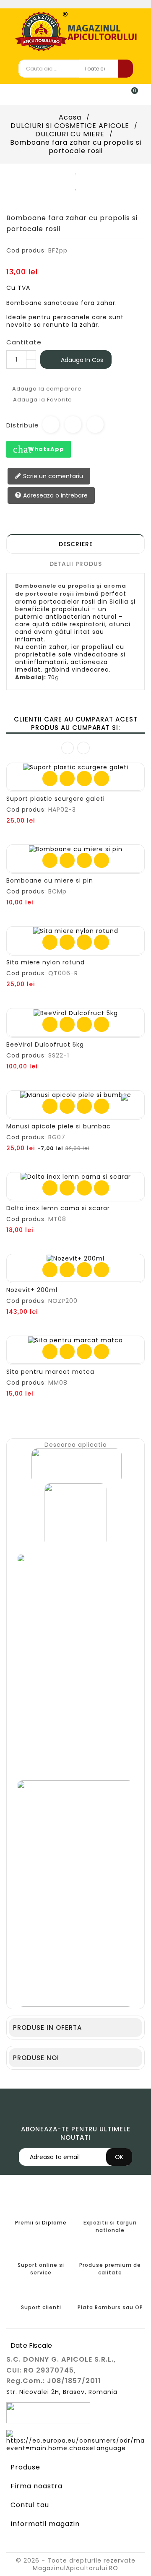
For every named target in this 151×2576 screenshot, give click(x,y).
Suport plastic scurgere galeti (56, 799)
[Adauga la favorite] (67, 779)
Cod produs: (26, 250)
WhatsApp (39, 449)
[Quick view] (102, 779)
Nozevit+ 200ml (32, 1290)
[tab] (75, 544)
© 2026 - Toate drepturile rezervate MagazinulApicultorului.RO (76, 2564)
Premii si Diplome (41, 2223)
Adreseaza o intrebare (55, 495)
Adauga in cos (76, 360)
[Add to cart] (50, 779)
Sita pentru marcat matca (50, 1372)
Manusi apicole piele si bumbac (59, 1126)
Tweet (73, 425)
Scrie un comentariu (52, 476)
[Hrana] (75, 1514)
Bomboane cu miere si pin (50, 880)
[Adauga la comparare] (84, 779)
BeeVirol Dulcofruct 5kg (45, 1044)
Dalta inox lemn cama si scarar (58, 1208)
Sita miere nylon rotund (46, 962)
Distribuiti (51, 425)
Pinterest (95, 425)
